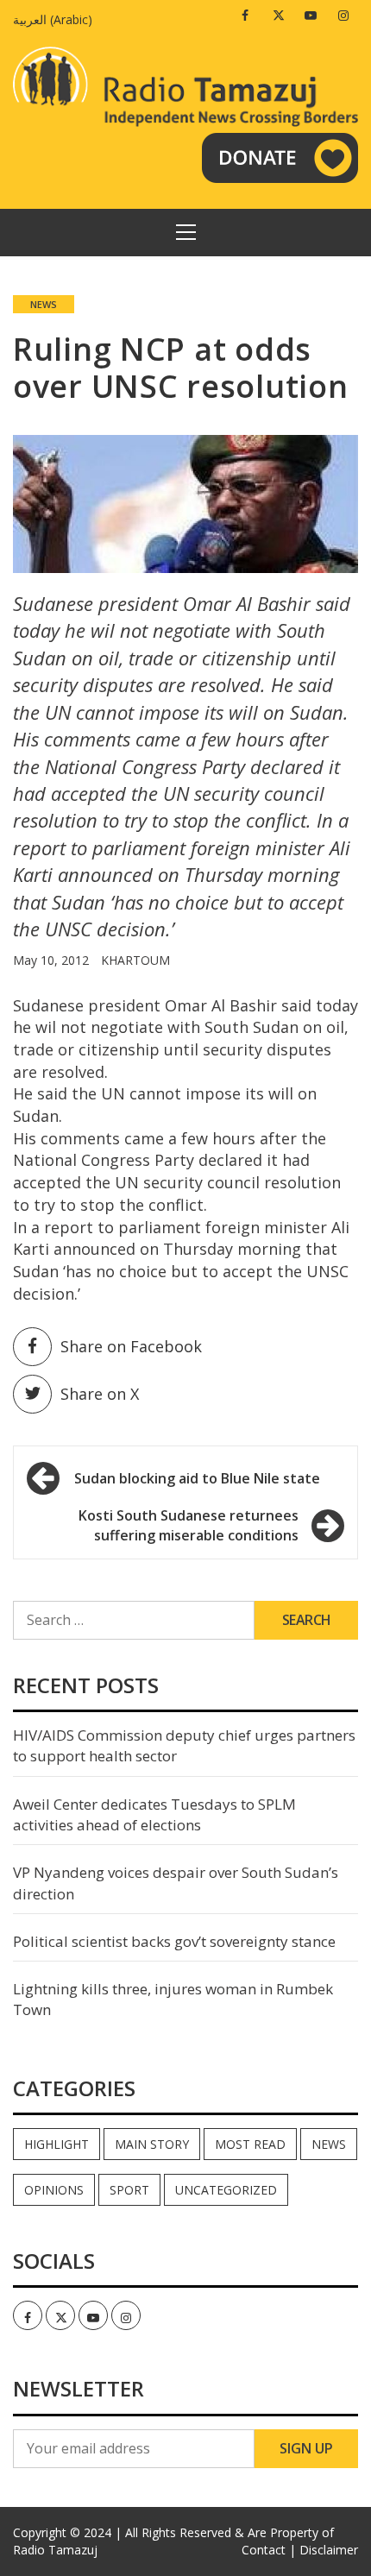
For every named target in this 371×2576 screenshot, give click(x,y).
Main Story (152, 2144)
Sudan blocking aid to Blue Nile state (197, 1478)
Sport (129, 2190)
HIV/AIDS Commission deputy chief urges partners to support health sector (184, 1745)
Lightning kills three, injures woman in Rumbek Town (173, 1999)
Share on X (100, 1394)
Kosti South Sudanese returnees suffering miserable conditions (189, 1525)
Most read (250, 2144)
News (44, 304)
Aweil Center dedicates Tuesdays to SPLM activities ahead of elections (154, 1814)
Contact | (269, 2550)
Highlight (57, 2144)
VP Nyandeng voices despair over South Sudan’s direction (176, 1883)
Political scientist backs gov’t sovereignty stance (174, 1941)
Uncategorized (226, 2190)
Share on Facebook (131, 1346)
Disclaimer (329, 2550)
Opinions (54, 2190)
